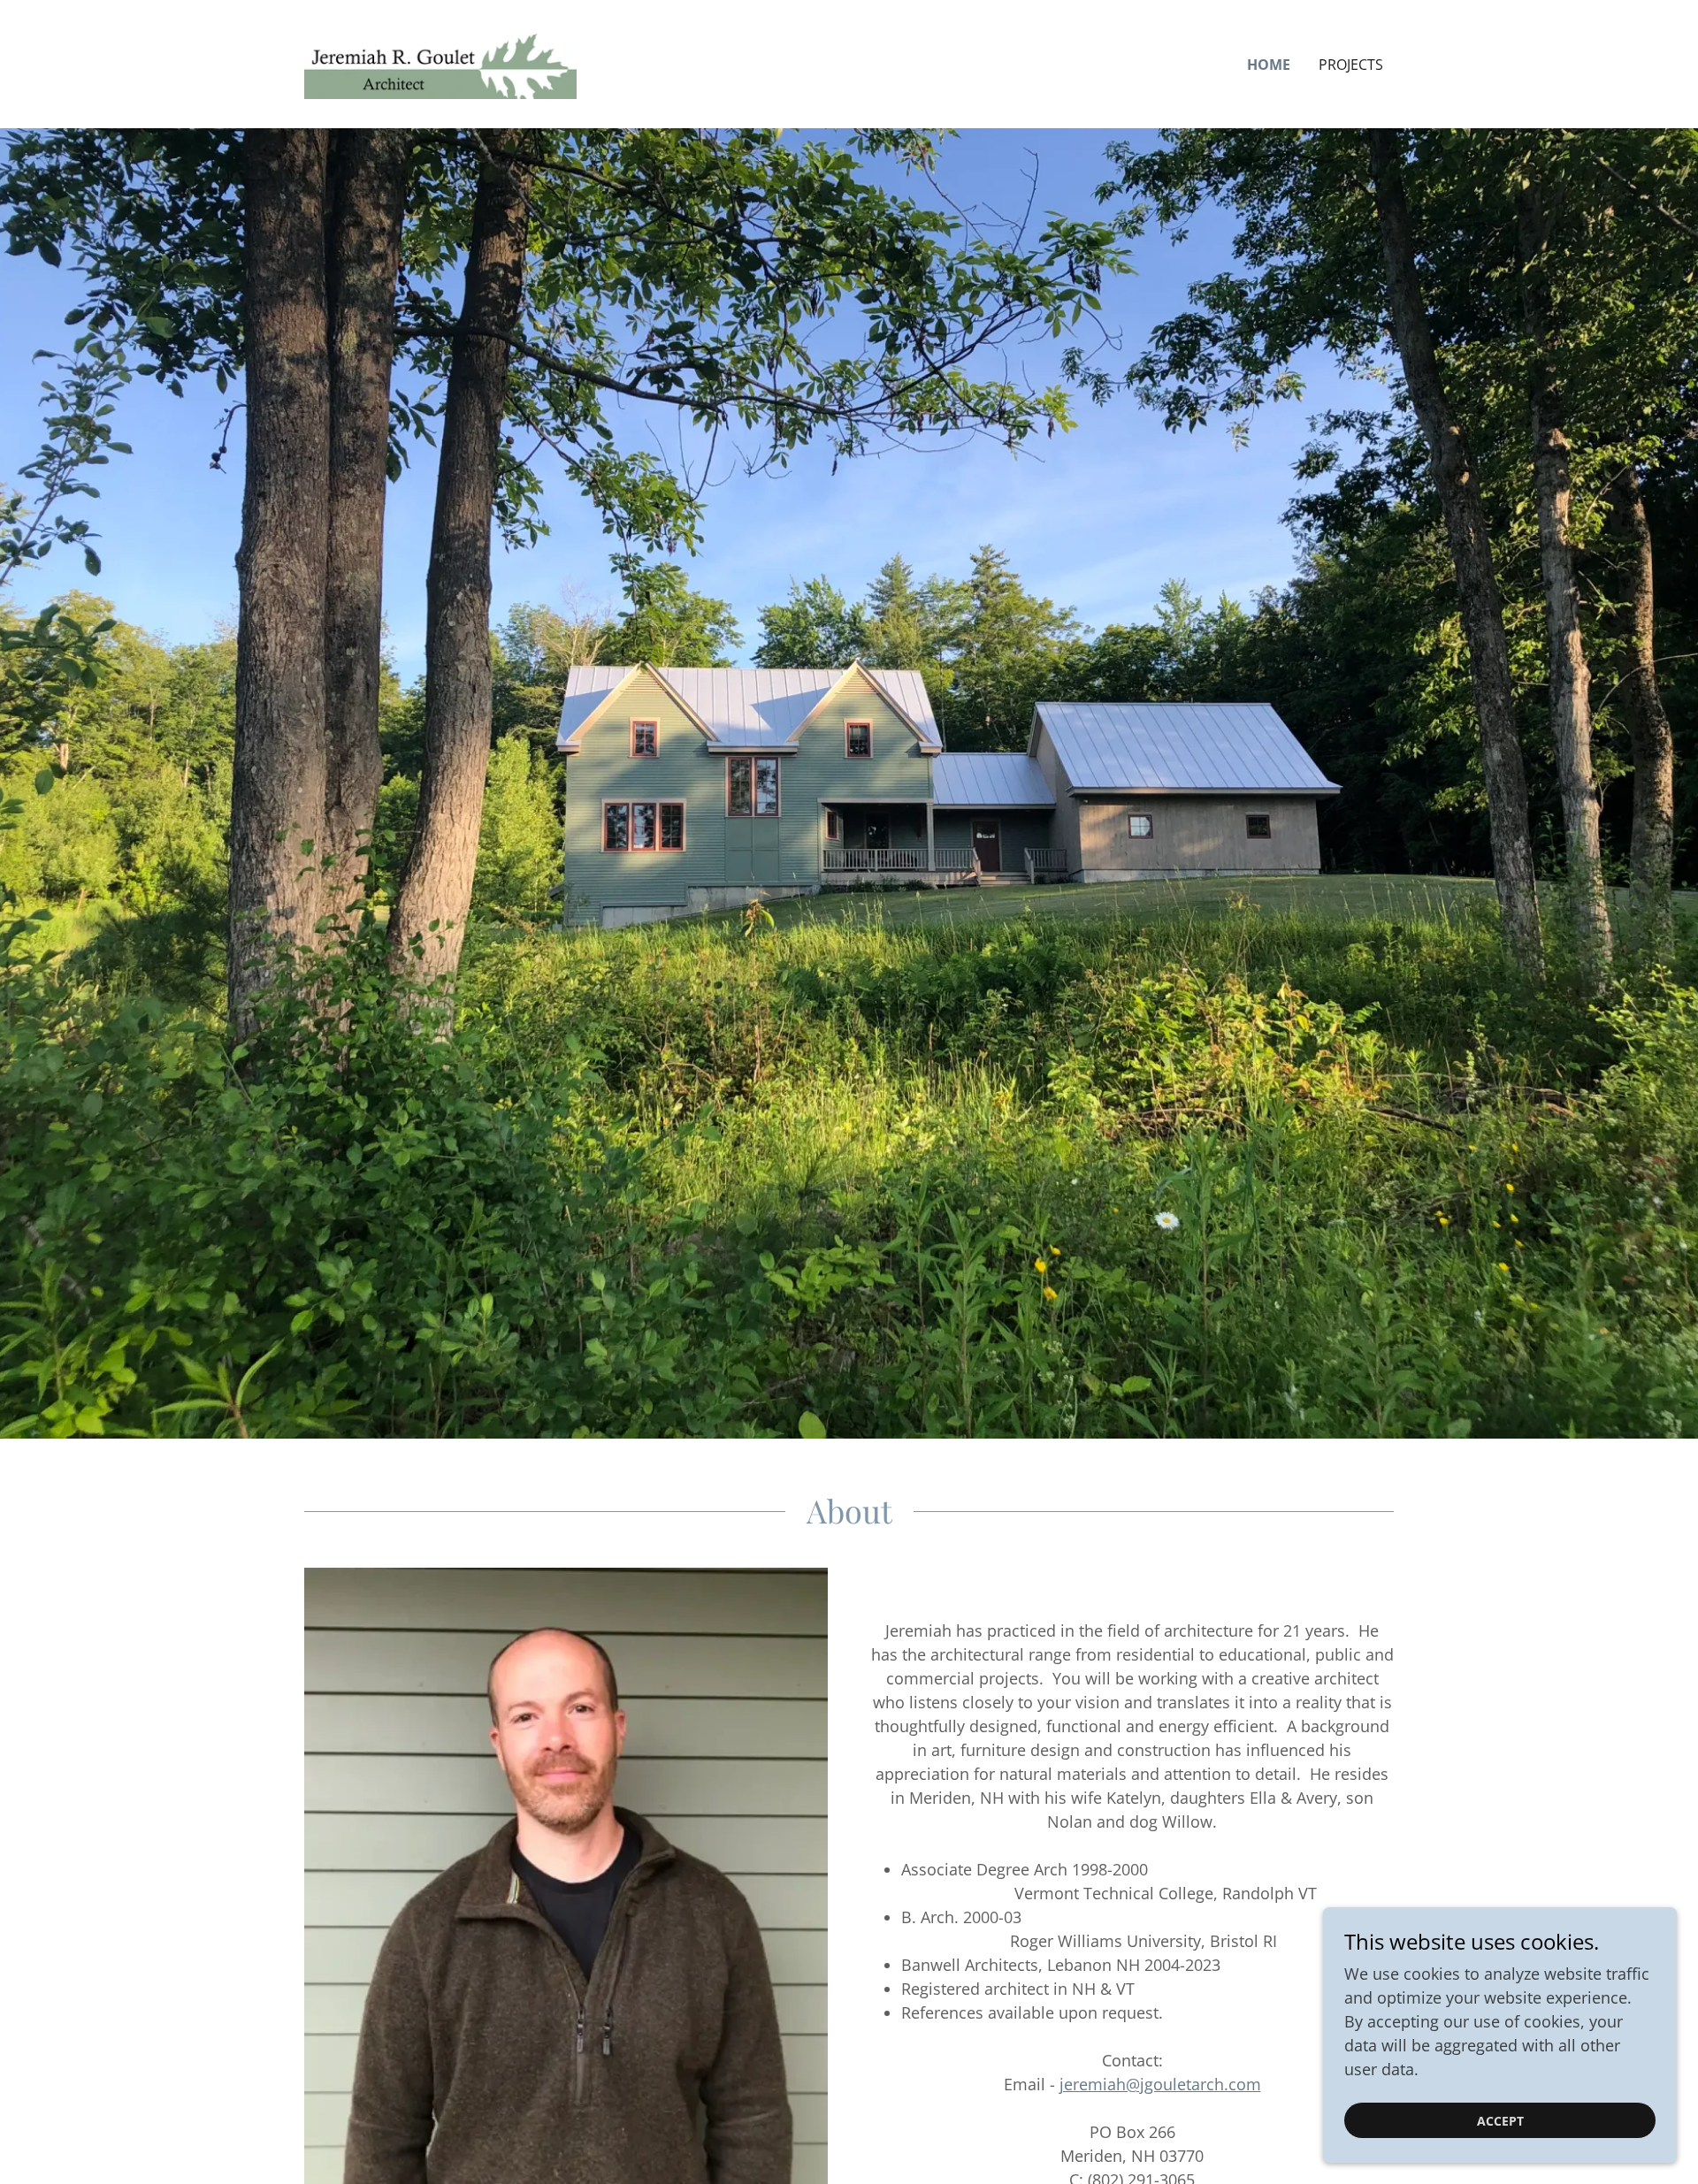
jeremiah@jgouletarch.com (1160, 2084)
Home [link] (1269, 65)
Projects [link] (1351, 65)
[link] (440, 62)
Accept (1500, 2121)
